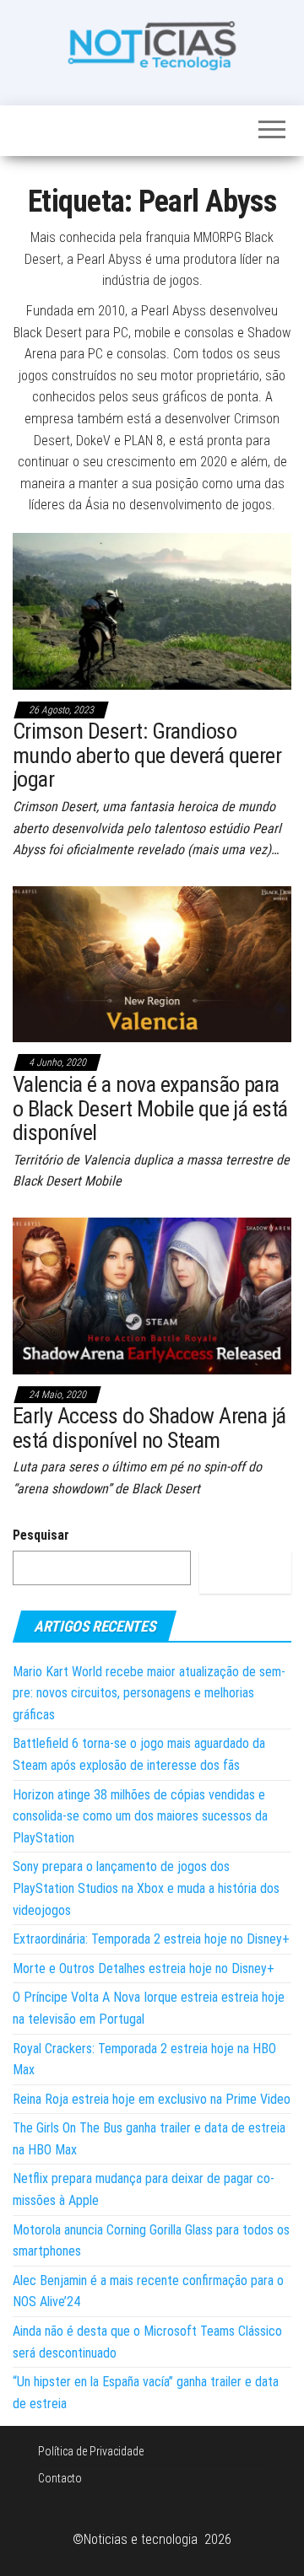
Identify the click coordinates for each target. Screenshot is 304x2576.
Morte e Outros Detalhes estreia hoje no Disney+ (144, 1968)
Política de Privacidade (91, 2451)
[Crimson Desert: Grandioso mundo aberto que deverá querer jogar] (152, 610)
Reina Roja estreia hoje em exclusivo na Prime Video (152, 2099)
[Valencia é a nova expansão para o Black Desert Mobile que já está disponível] (152, 963)
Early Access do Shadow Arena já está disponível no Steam (149, 1428)
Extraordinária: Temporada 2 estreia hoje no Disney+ (151, 1939)
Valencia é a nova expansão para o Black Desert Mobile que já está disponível (150, 1108)
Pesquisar (41, 1535)
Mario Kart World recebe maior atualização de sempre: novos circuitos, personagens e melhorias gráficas (149, 1693)
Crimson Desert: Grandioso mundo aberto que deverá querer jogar (147, 755)
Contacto (60, 2478)
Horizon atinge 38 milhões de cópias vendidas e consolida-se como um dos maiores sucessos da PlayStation (140, 1816)
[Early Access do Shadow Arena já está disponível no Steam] (152, 1295)
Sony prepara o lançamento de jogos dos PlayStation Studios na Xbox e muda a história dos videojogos (146, 1888)
